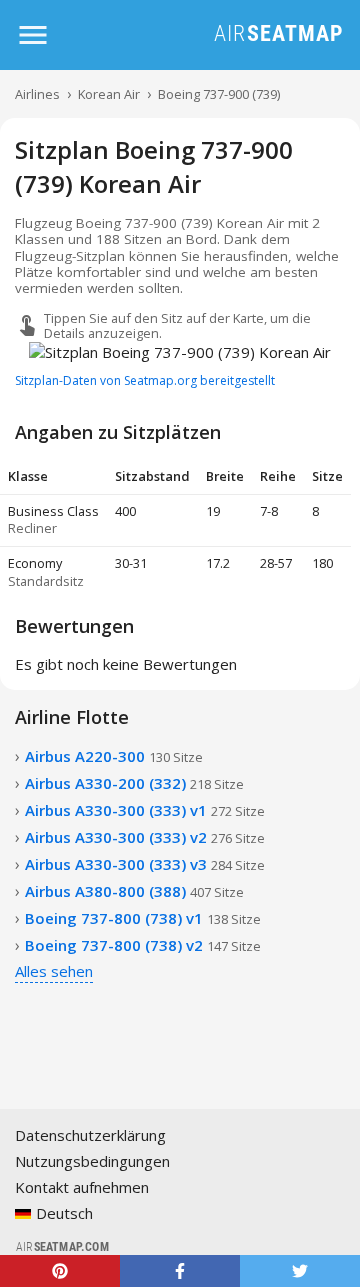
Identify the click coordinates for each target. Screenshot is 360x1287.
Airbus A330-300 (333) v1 (145, 810)
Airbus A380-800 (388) (134, 891)
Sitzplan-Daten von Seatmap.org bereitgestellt (145, 380)
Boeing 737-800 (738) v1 (143, 918)
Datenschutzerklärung (90, 1135)
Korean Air (109, 94)
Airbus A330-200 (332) (134, 783)
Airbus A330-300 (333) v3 (145, 864)
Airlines (37, 94)
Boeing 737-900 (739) (219, 94)
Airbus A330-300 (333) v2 (145, 837)
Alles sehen (54, 971)
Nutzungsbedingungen (92, 1161)
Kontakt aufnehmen (82, 1187)
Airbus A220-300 (114, 756)
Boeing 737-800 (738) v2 (143, 945)
